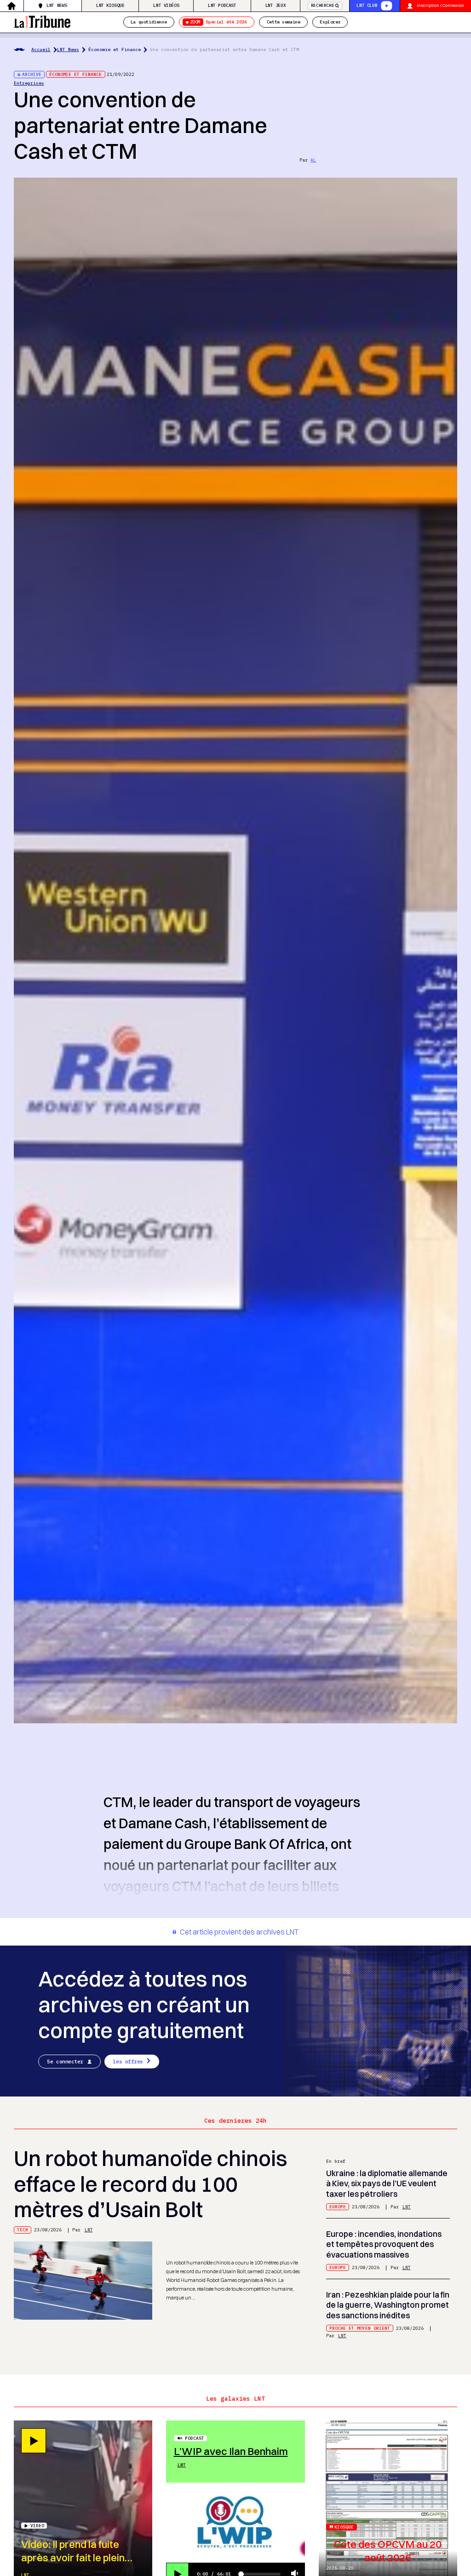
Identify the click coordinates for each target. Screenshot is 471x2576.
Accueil (41, 49)
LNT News (57, 5)
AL (313, 160)
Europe (338, 2207)
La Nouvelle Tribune (42, 21)
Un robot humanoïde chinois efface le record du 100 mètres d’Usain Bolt (150, 2184)
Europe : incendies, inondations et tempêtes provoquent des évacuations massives (384, 2244)
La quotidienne (149, 22)
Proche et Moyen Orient (360, 2328)
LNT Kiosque (110, 5)
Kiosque (344, 2527)
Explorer (330, 22)
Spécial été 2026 (218, 22)
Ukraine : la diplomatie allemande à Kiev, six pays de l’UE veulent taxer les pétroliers (387, 2183)
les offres (128, 2062)
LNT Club (367, 5)
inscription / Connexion (440, 5)
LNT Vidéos (166, 5)
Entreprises (29, 83)
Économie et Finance (115, 49)
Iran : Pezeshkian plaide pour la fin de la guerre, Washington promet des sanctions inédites (388, 2305)
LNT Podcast (222, 5)
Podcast (195, 2438)
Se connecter (65, 2062)
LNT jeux (276, 5)
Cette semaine (284, 22)
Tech (23, 2230)
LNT (89, 2230)
